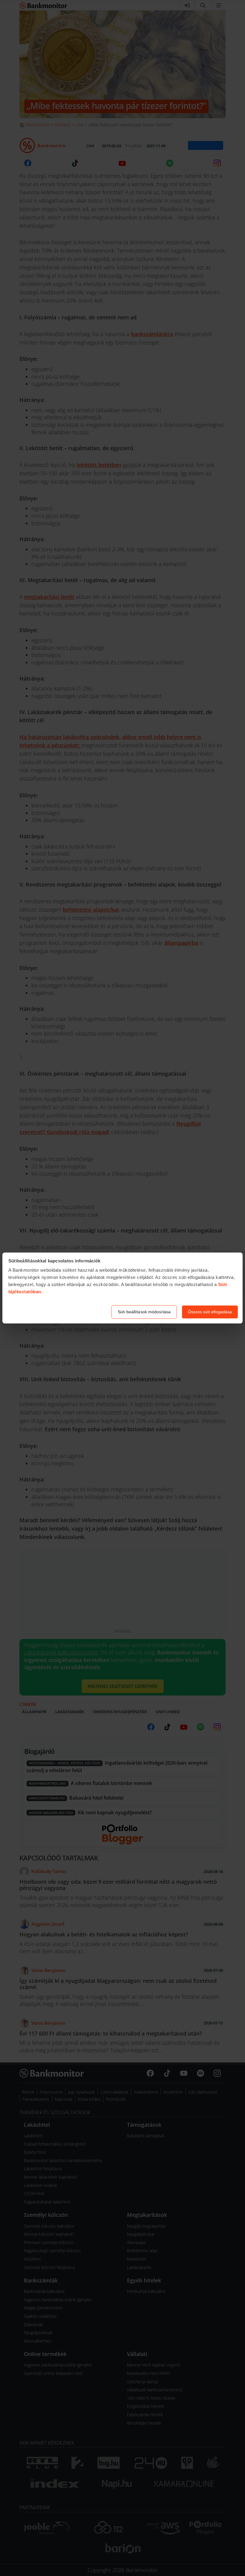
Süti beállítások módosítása (144, 1312)
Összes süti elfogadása (210, 1312)
